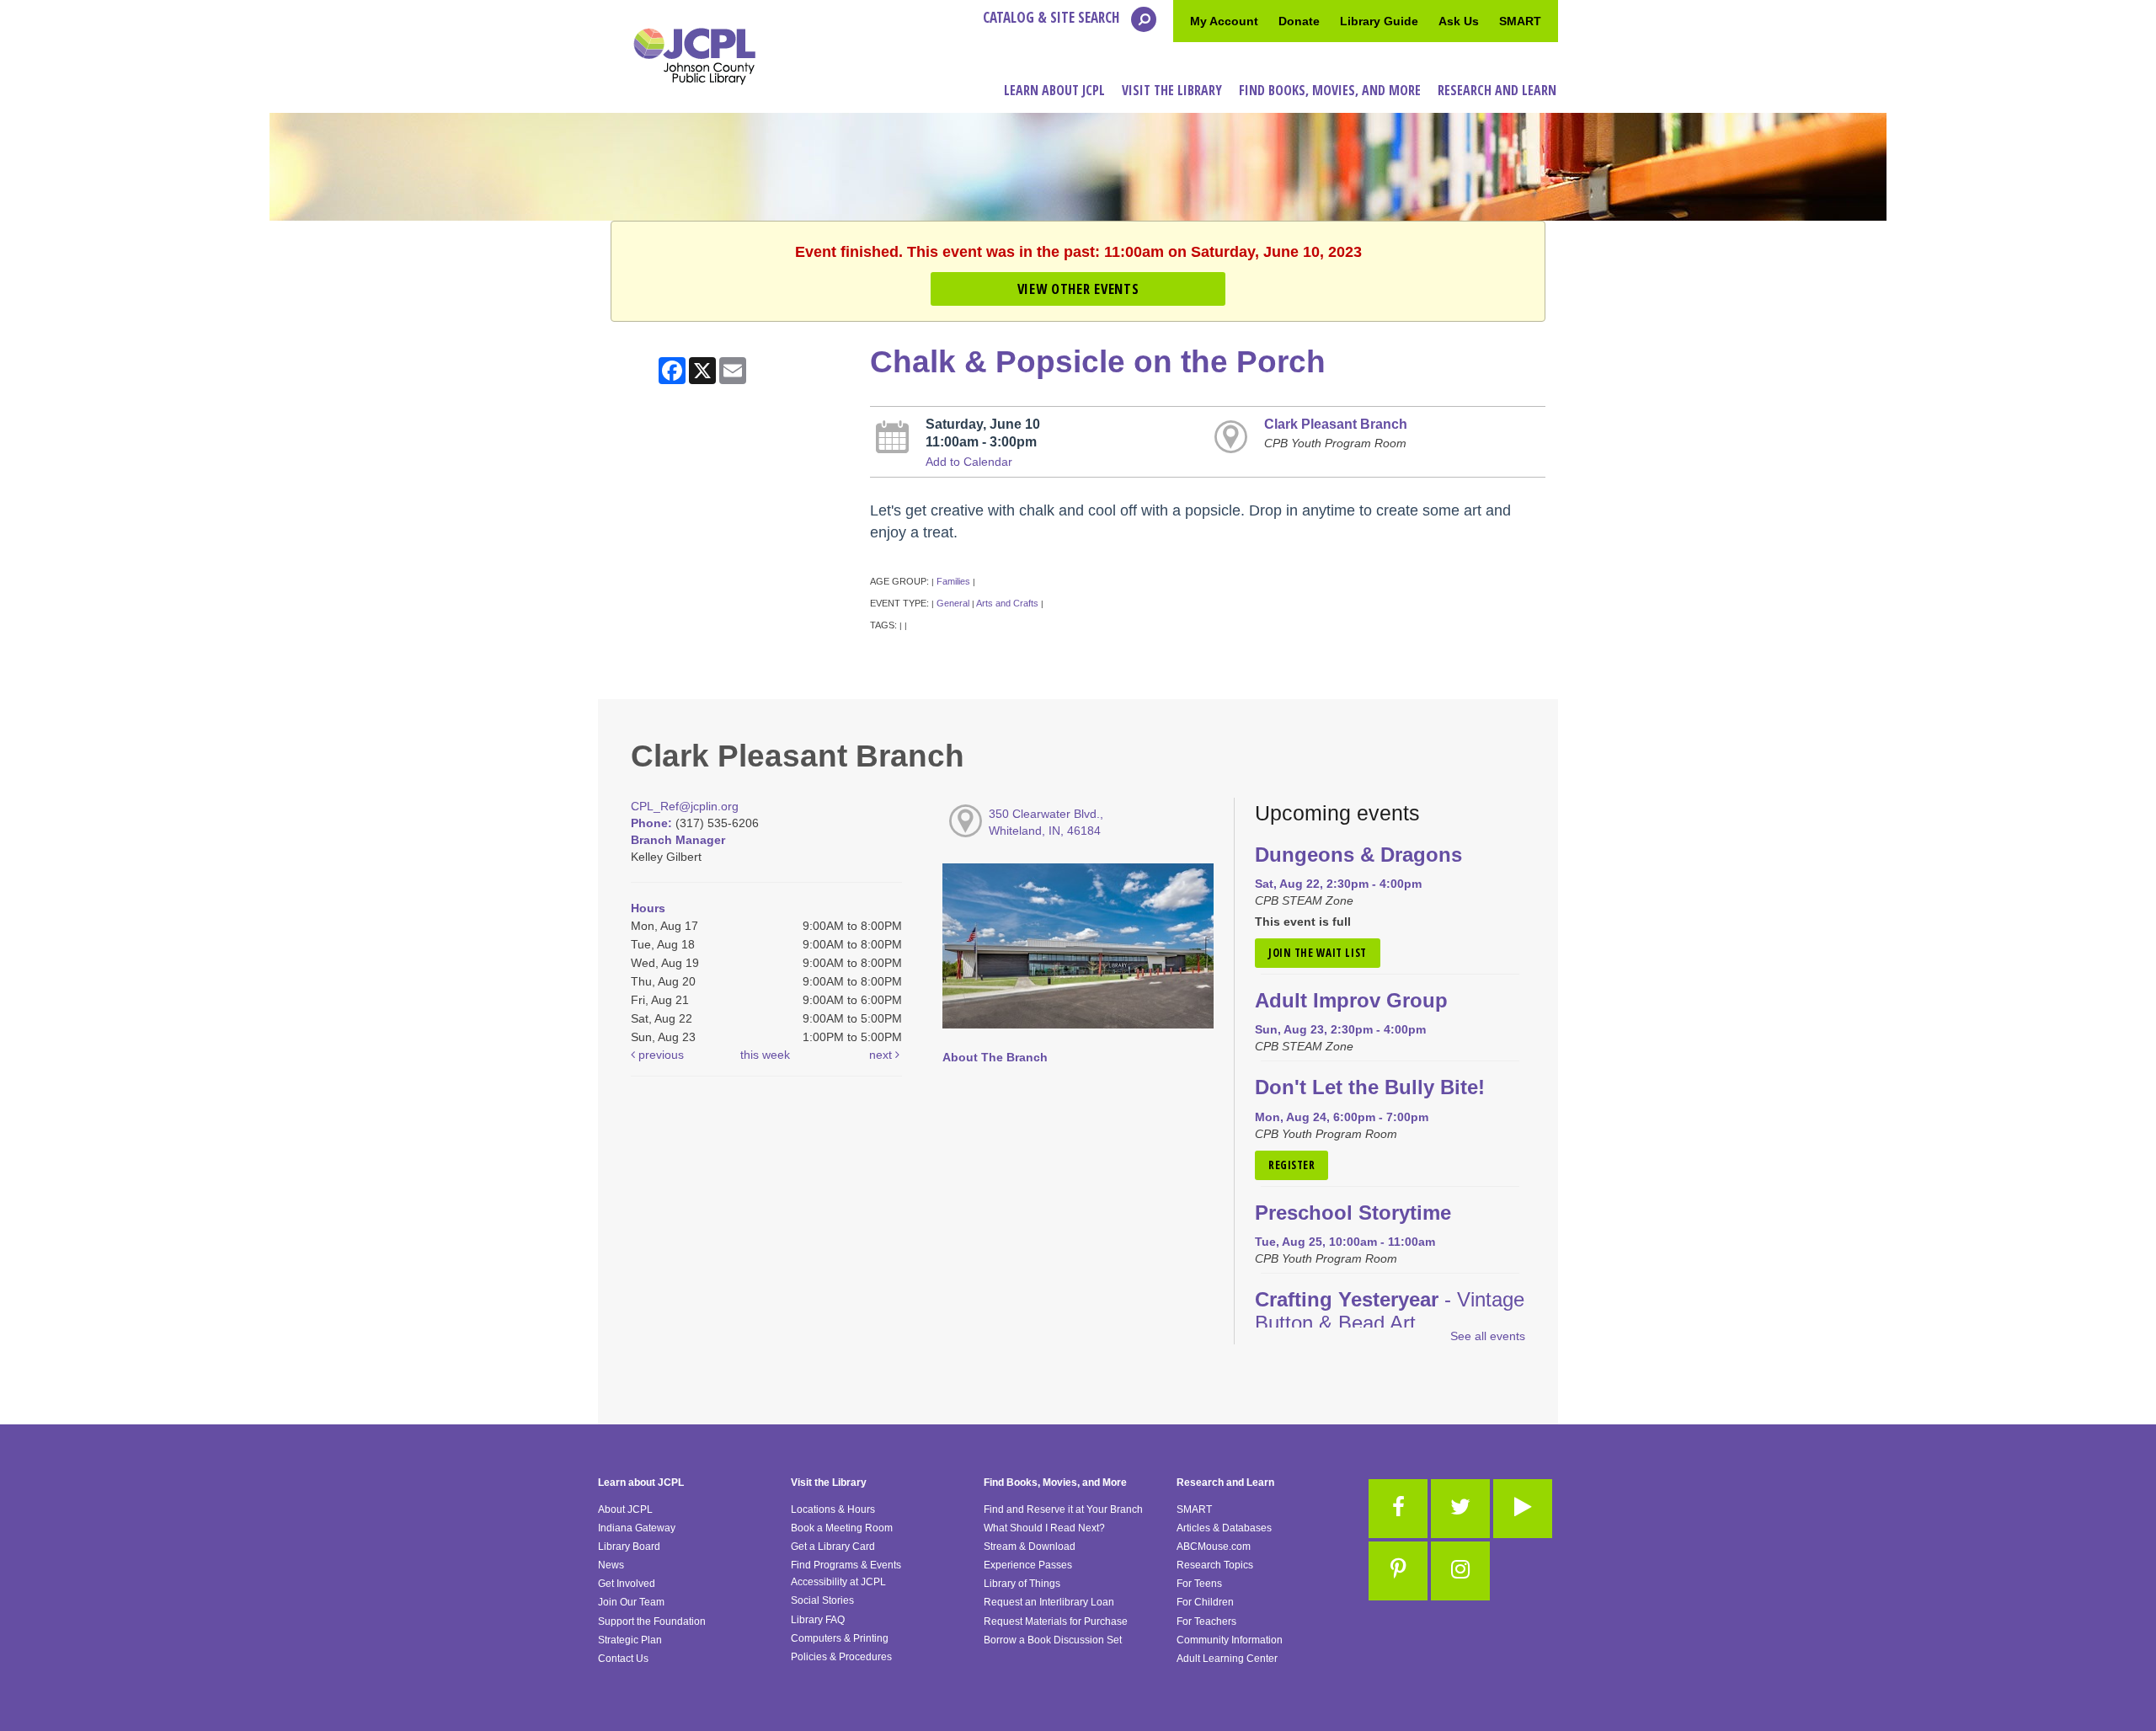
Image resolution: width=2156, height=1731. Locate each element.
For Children (1205, 1602)
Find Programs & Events (846, 1565)
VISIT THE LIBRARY (1172, 90)
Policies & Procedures (841, 1657)
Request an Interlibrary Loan (1049, 1602)
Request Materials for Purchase (1056, 1621)
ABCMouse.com (1214, 1547)
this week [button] (765, 1055)
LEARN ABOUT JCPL (1054, 90)
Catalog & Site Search (1053, 17)
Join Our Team (631, 1602)
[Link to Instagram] (1460, 1571)
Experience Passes (1028, 1565)
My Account (1224, 21)
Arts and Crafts (1007, 603)
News (611, 1565)
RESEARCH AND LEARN (1497, 90)
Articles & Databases (1224, 1528)
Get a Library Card (833, 1547)
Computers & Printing (840, 1638)
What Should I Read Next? (1044, 1528)
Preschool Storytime (1353, 1213)
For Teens (1199, 1584)
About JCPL (625, 1509)
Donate (1299, 21)
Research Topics (1215, 1565)
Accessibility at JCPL (838, 1582)
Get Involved (627, 1584)
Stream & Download (1030, 1547)
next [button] (882, 1055)
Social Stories (822, 1600)
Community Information (1230, 1640)
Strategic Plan (630, 1640)
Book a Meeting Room (842, 1528)
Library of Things (1022, 1584)
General (953, 603)
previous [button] (659, 1055)
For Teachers (1206, 1621)
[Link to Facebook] (1398, 1509)
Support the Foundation (652, 1621)
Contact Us (623, 1659)
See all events (1488, 1336)
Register (1291, 1165)
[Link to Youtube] (1523, 1509)
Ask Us (1459, 21)
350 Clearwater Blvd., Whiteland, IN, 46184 (1046, 822)
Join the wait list (1318, 953)
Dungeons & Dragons (1358, 855)
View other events (1078, 288)
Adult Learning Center (1227, 1659)
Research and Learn (1225, 1483)
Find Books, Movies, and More (1055, 1483)
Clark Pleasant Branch (1336, 424)
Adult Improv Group (1351, 1001)
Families (953, 581)
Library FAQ (818, 1620)
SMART (1520, 21)
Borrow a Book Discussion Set (1053, 1640)
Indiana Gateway (637, 1528)
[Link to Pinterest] (1398, 1571)
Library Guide (1379, 21)
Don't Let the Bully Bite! (1370, 1087)
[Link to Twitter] (1460, 1509)
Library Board (629, 1547)
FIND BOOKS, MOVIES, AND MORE (1330, 90)
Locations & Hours (833, 1509)
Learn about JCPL (641, 1483)
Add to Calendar (969, 462)
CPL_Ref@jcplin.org (685, 806)
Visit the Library (829, 1483)
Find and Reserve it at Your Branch (1063, 1509)
